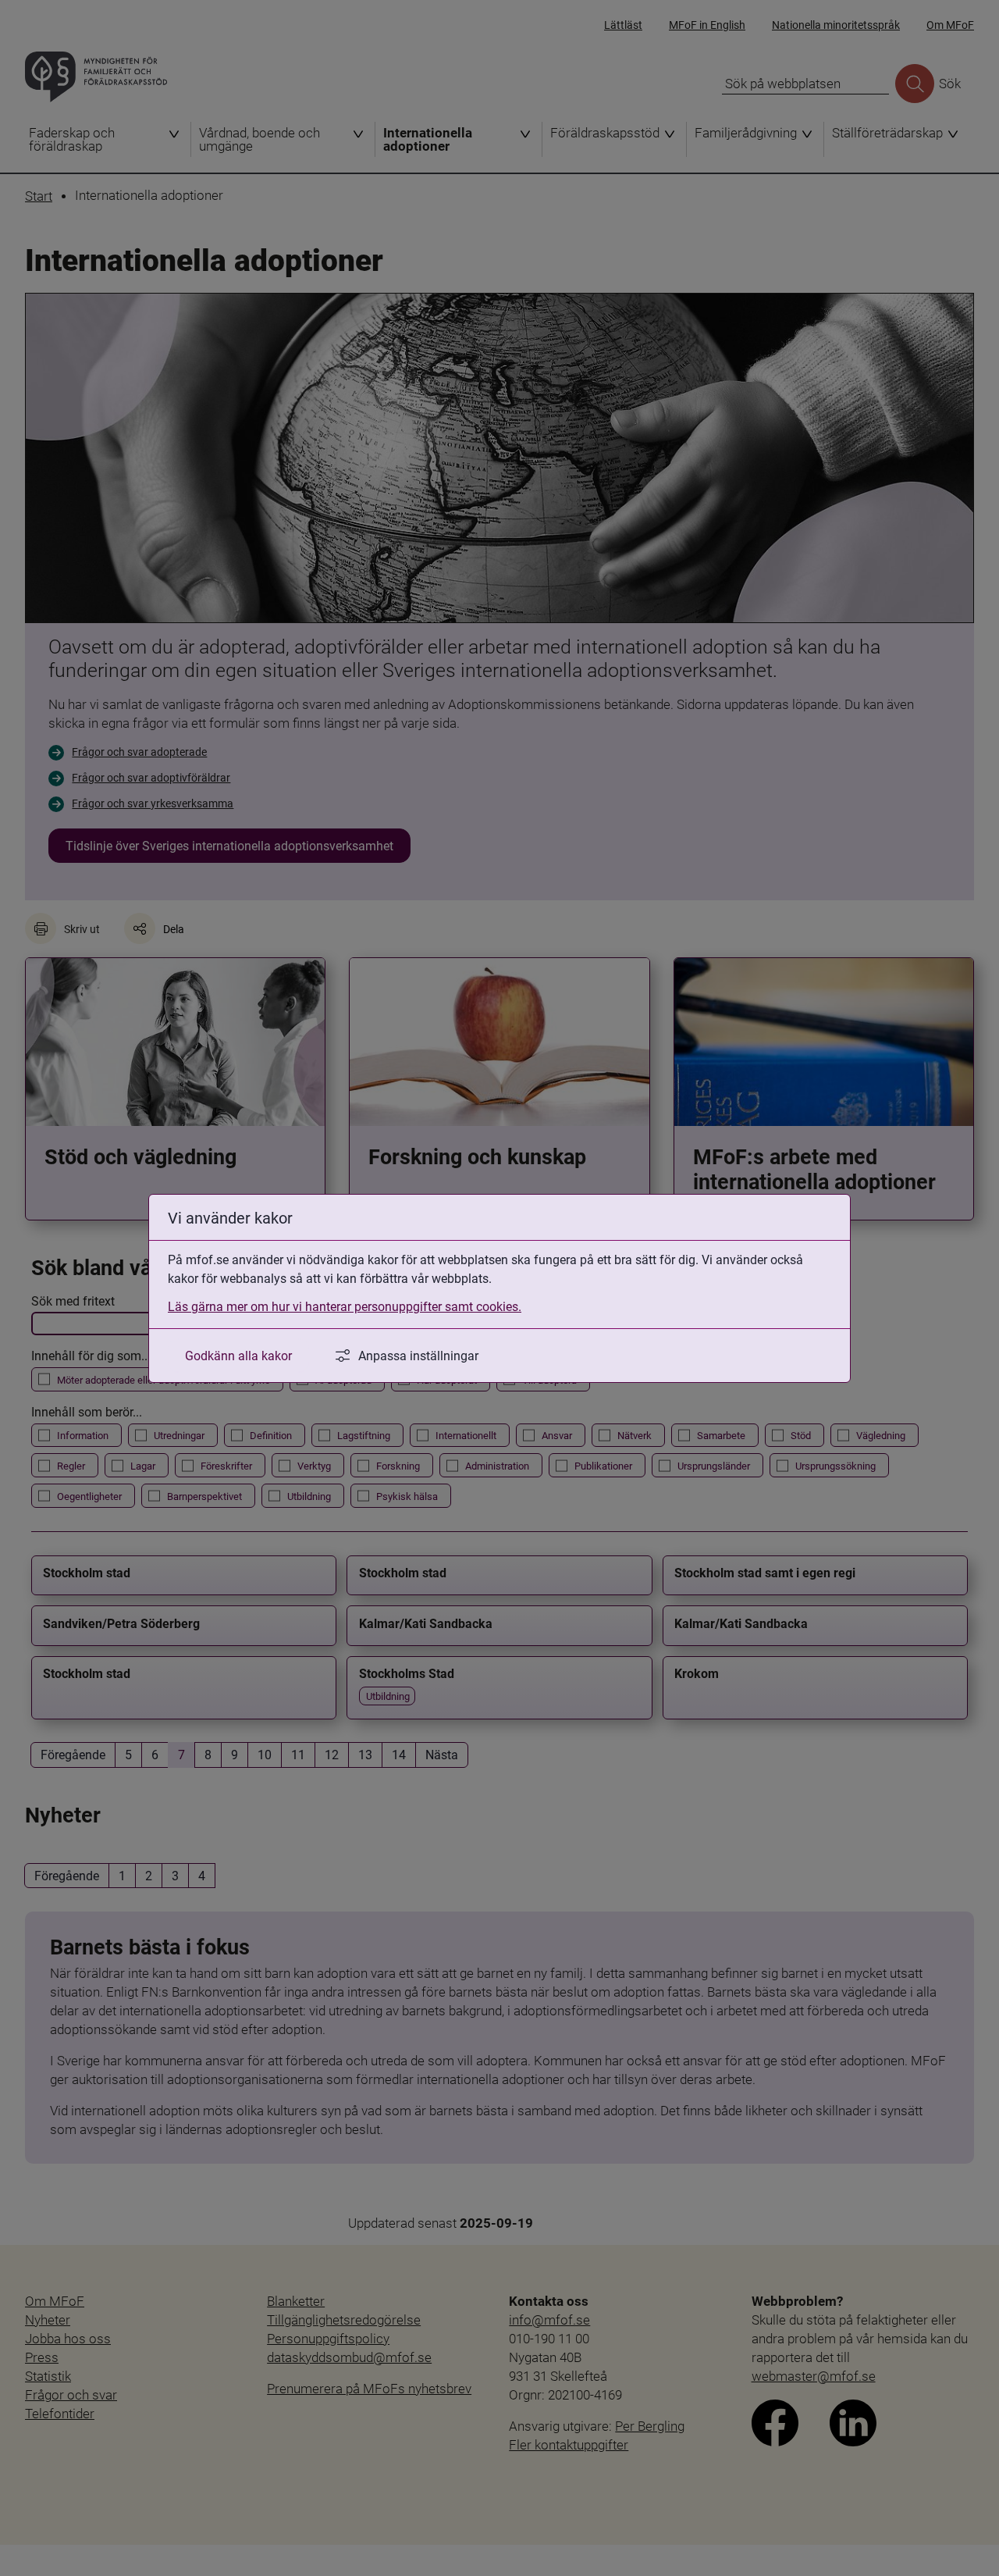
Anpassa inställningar (418, 1355)
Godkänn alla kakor (238, 1355)
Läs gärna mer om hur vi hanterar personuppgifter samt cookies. (345, 1306)
